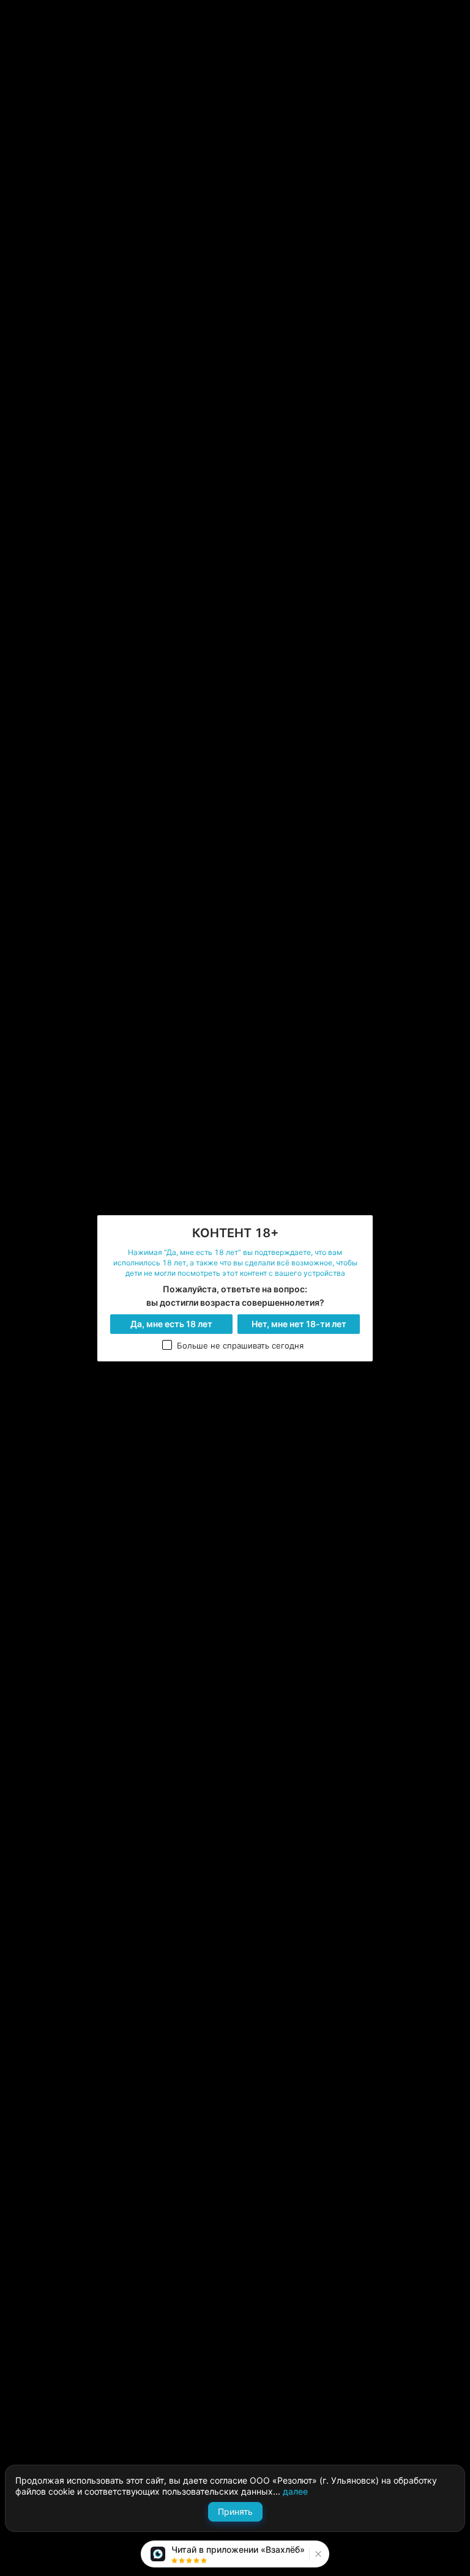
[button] (317, 2554)
